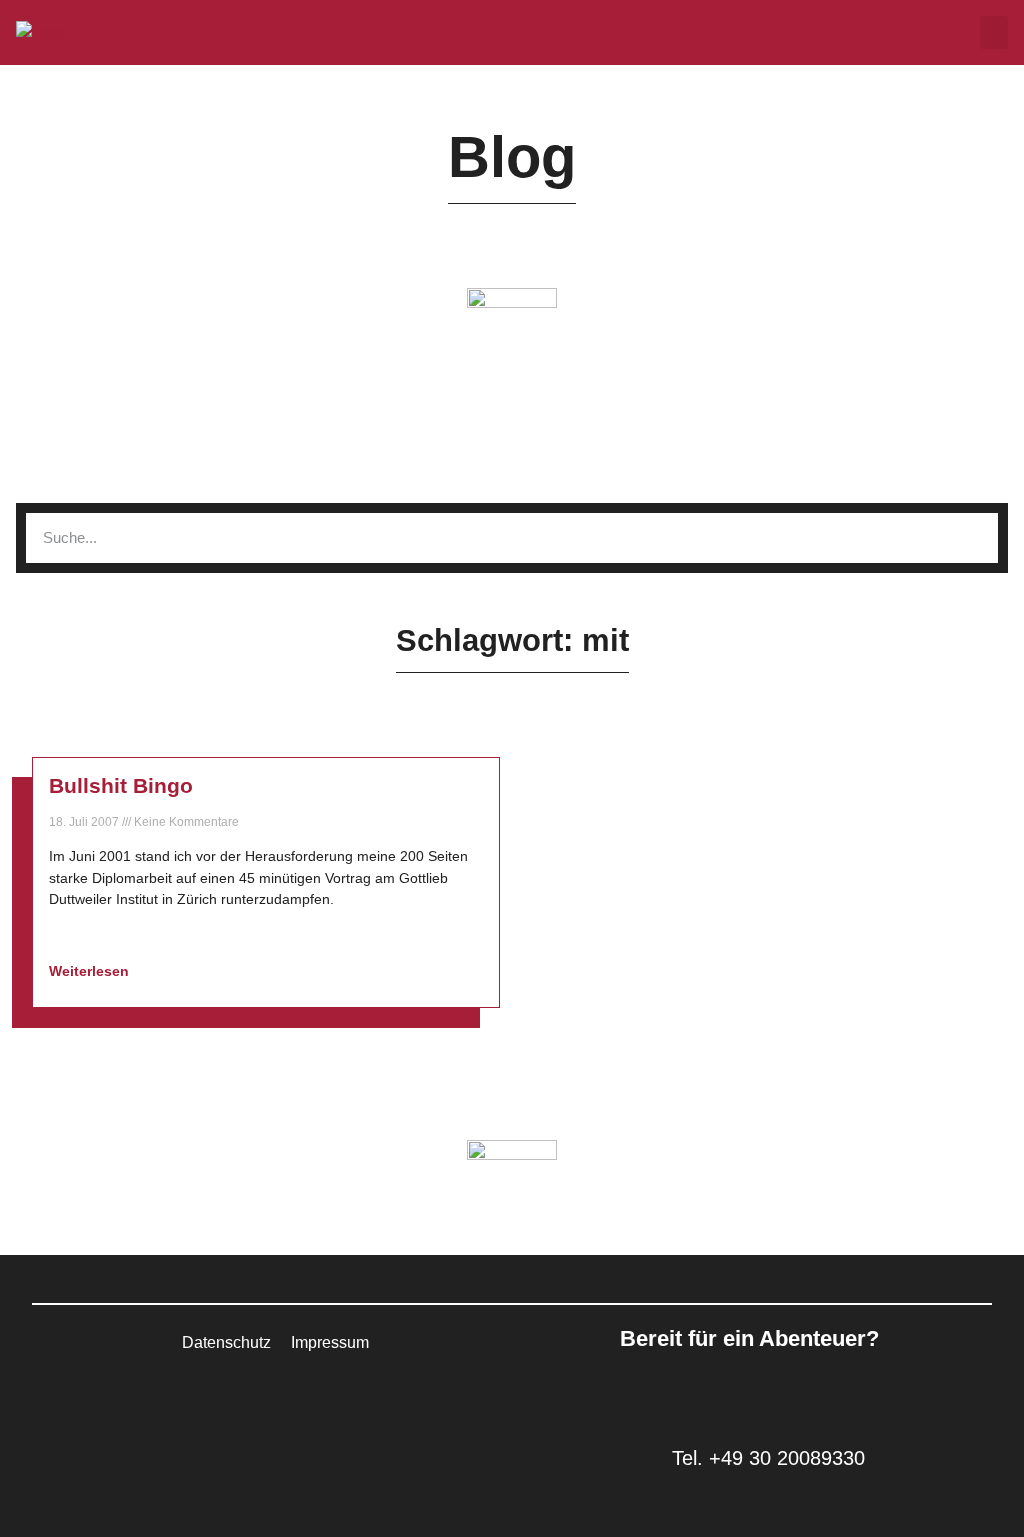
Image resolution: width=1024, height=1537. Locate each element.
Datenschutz (226, 1342)
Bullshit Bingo (121, 785)
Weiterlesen (91, 971)
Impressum (330, 1342)
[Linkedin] (220, 1410)
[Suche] (973, 538)
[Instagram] (275, 1410)
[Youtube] (330, 1410)
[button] (994, 32)
